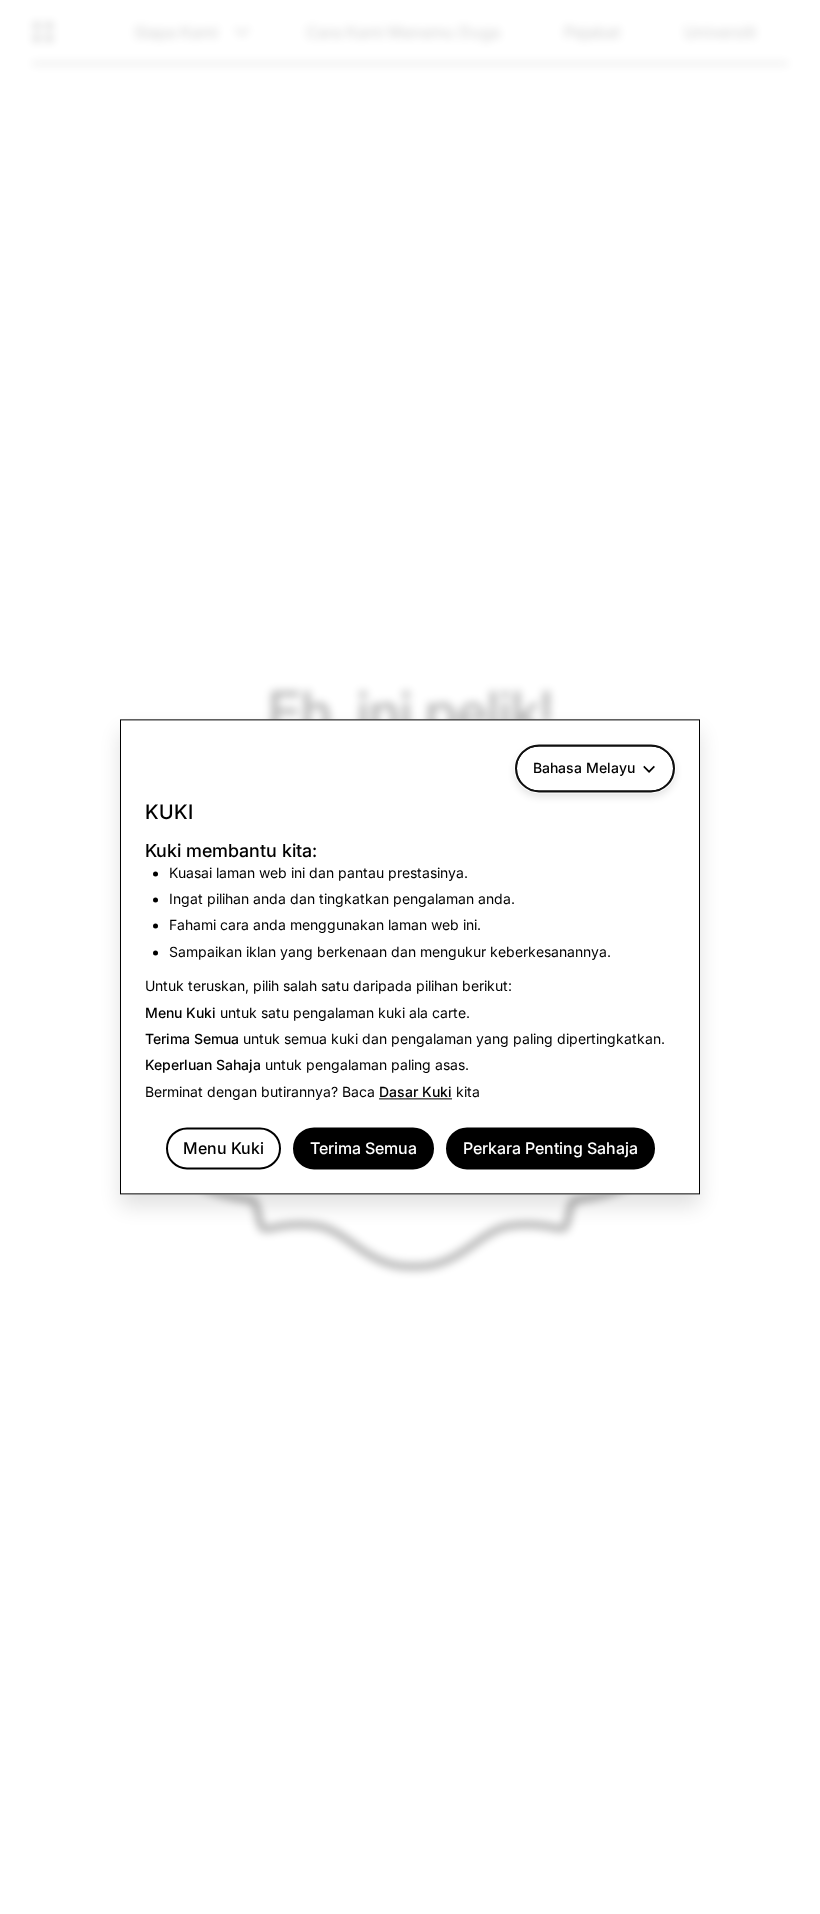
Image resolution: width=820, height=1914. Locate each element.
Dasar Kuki (415, 1091)
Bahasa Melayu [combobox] (584, 767)
